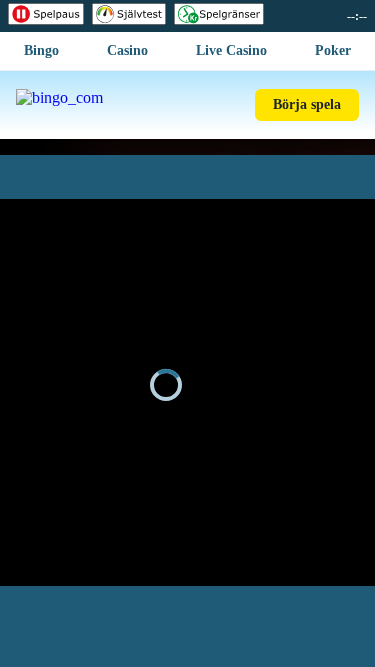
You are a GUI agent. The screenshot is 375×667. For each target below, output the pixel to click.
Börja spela (307, 104)
